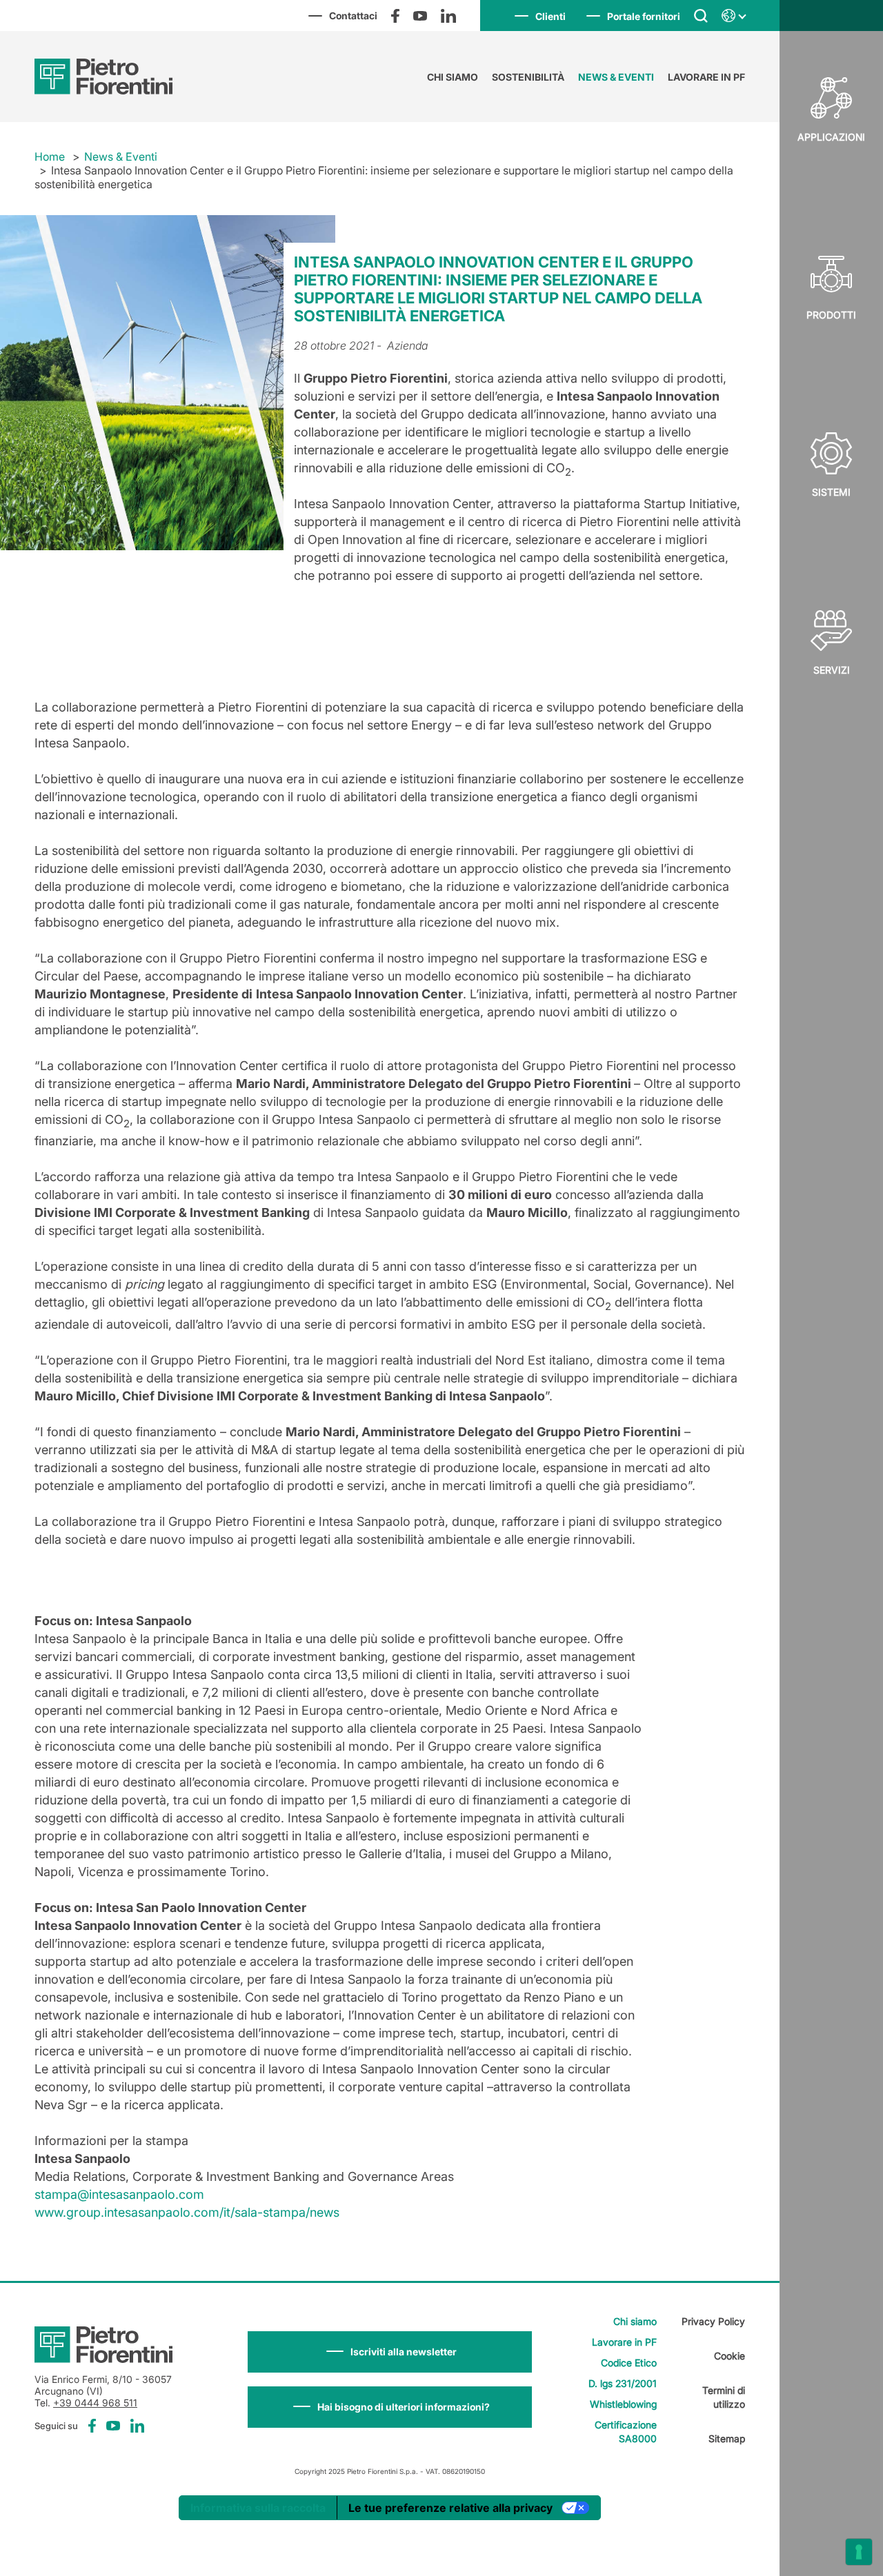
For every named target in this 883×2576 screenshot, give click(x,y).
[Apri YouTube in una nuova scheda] (420, 16)
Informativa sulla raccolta (258, 2508)
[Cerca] (701, 15)
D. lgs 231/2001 (623, 2383)
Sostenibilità (528, 77)
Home (50, 157)
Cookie (730, 2356)
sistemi (831, 492)
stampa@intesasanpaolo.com (119, 2194)
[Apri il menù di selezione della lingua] (733, 16)
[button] (390, 2352)
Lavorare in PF (706, 77)
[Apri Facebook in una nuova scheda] (395, 16)
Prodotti (831, 315)
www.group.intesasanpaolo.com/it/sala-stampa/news (187, 2212)
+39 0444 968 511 (95, 2403)
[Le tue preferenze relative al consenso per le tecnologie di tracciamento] (859, 2552)
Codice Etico (629, 2363)
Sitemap (727, 2438)
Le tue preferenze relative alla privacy (450, 2508)
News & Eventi (616, 77)
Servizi (832, 670)
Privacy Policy (713, 2321)
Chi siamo (453, 77)
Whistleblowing (623, 2404)
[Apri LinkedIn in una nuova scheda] (448, 16)
